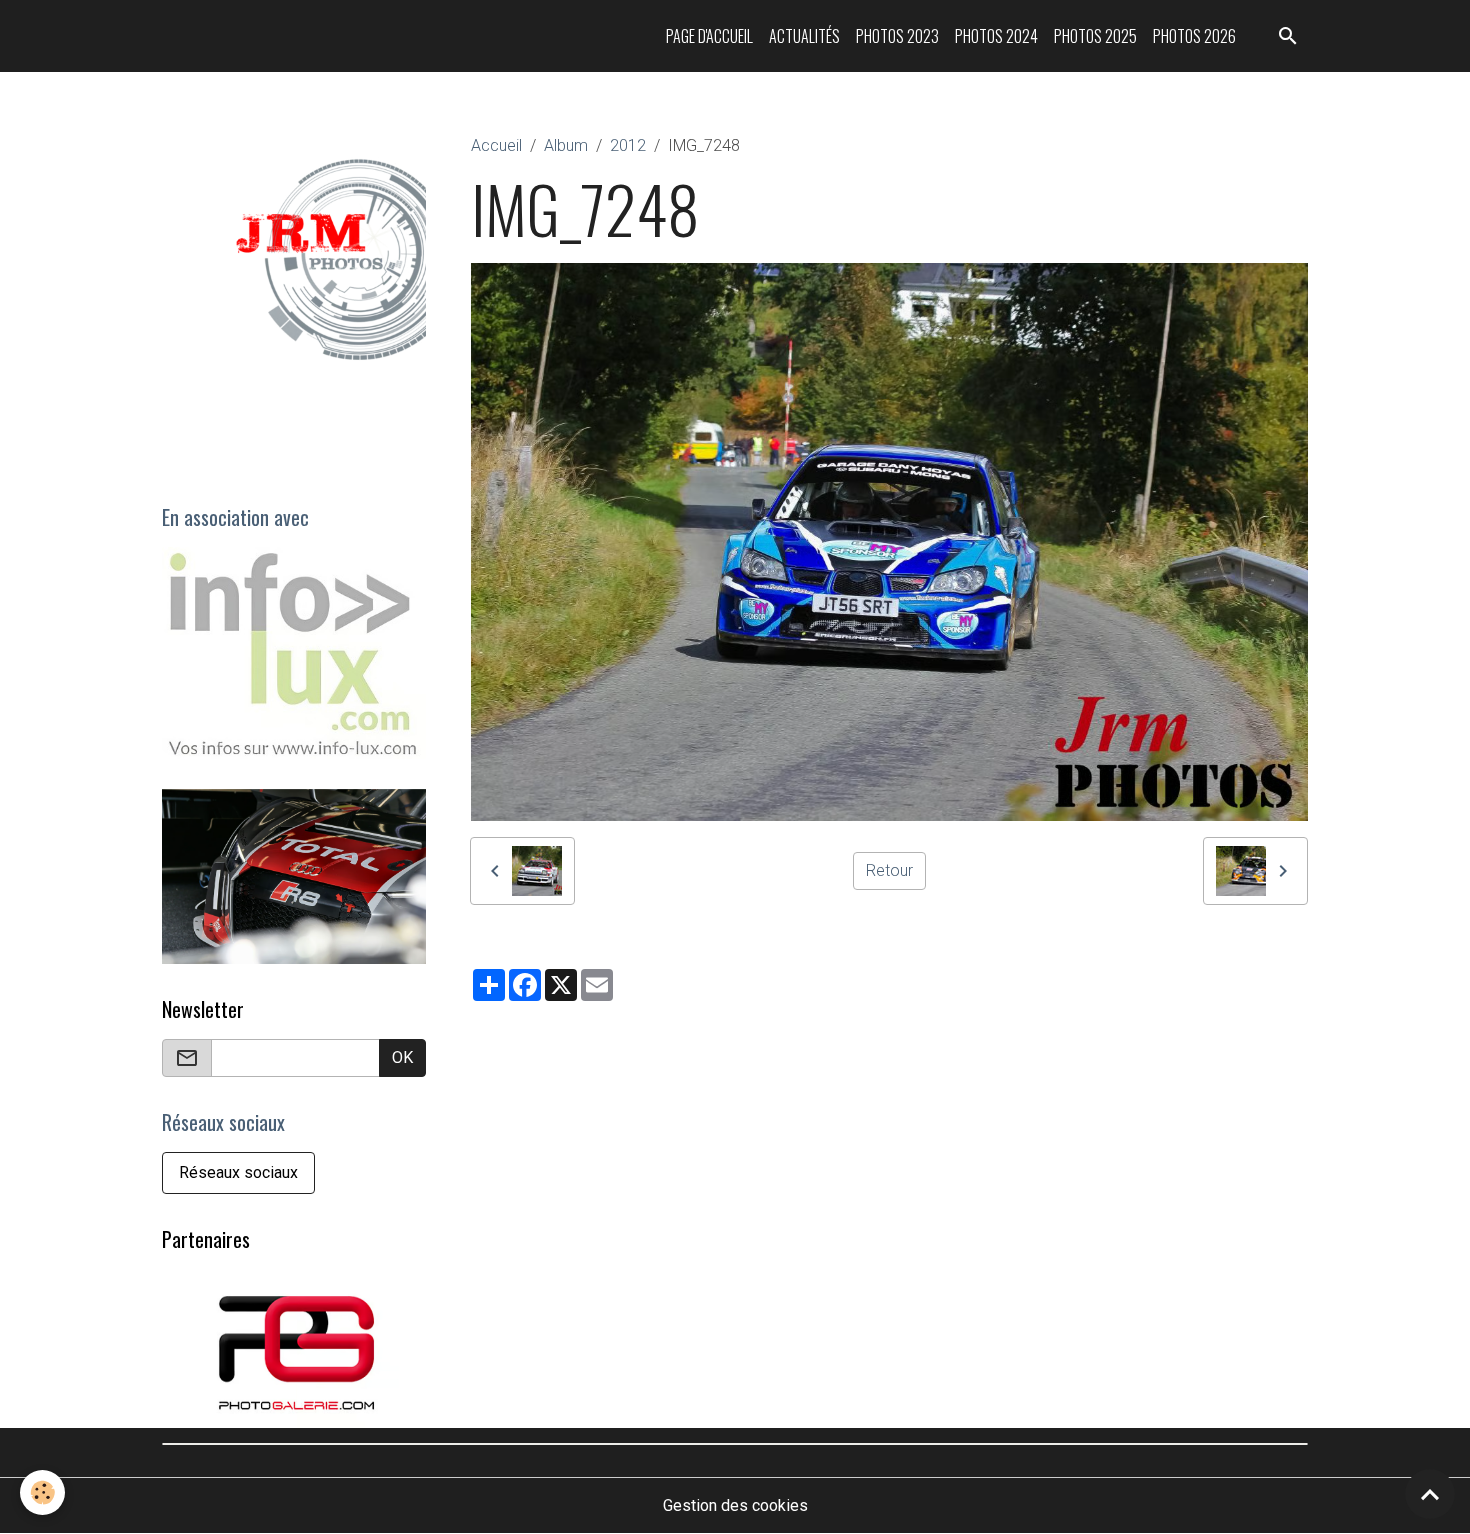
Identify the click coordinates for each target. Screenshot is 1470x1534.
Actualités (804, 36)
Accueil (496, 145)
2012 (628, 145)
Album (566, 145)
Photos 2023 (897, 36)
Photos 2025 (1095, 36)
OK (402, 1057)
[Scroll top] (1430, 1494)
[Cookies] (42, 1492)
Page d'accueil (709, 36)
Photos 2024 (996, 36)
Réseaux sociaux (238, 1172)
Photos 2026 (1194, 36)
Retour (889, 870)
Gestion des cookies (735, 1505)
